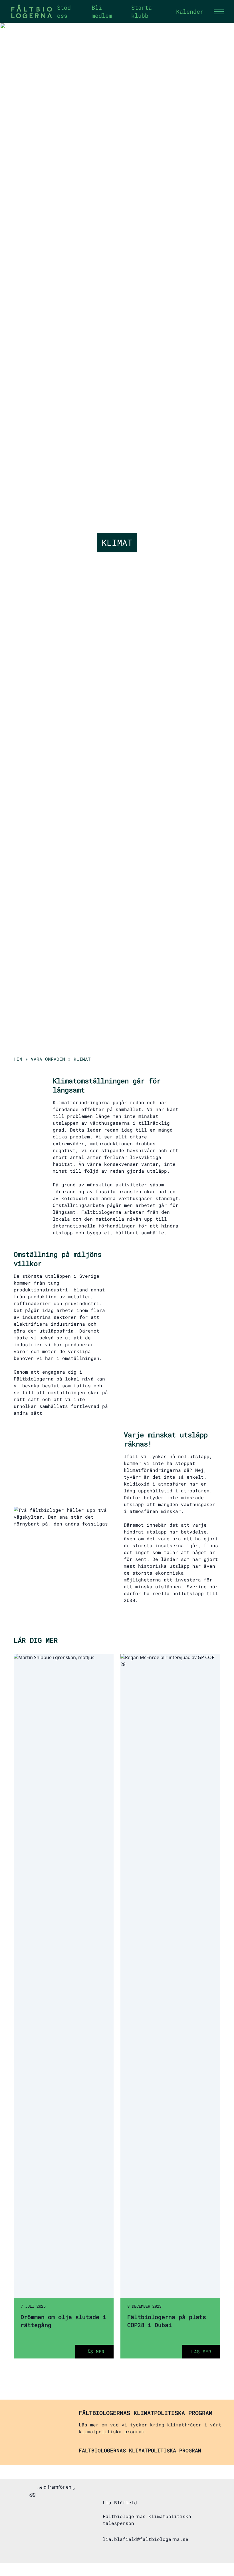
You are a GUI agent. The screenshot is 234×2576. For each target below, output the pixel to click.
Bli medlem (102, 11)
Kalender (190, 11)
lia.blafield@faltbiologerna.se (146, 2539)
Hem (18, 1059)
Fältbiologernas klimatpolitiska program (140, 2450)
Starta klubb (142, 11)
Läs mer (94, 2351)
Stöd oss (64, 11)
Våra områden (48, 1059)
